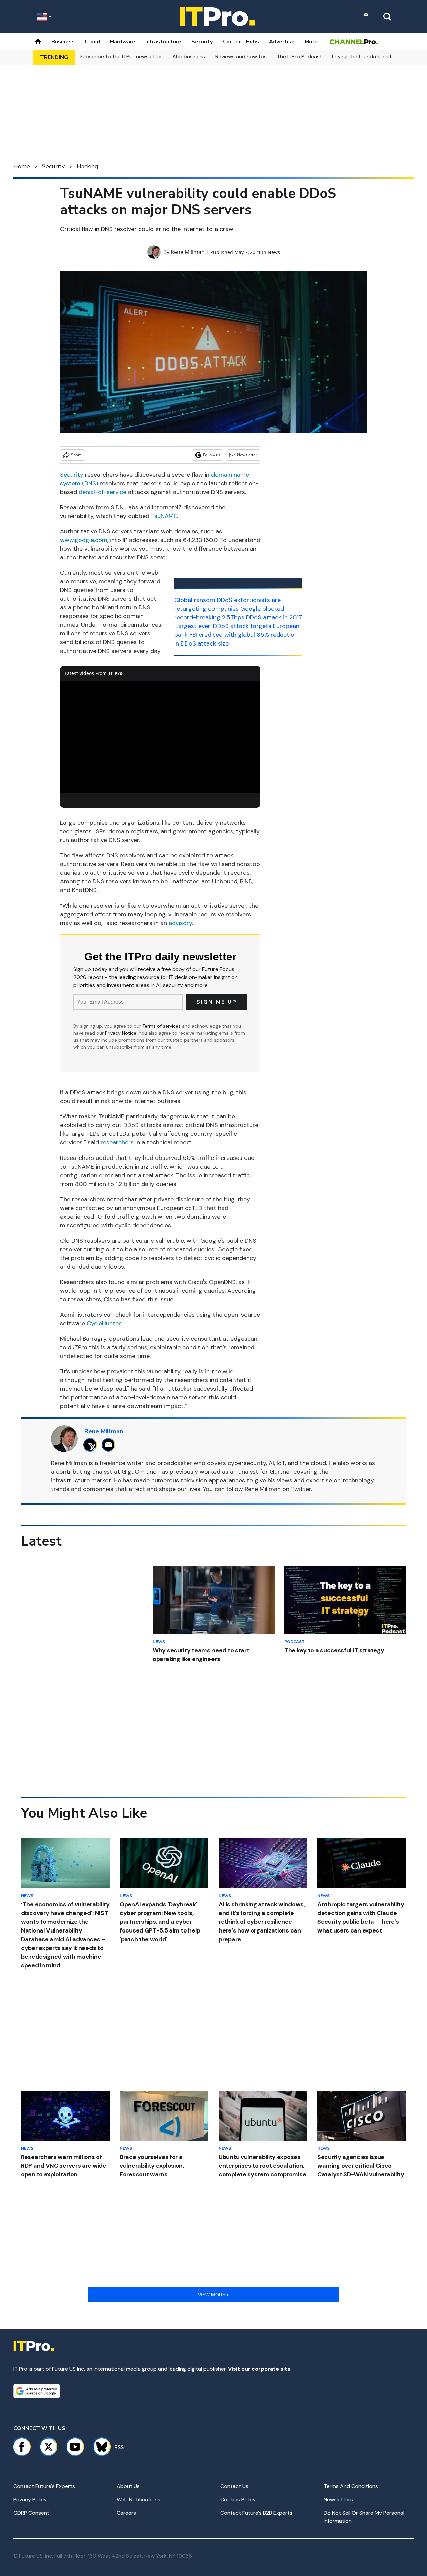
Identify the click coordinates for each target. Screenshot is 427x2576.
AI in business (189, 57)
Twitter (301, 1489)
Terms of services (162, 1026)
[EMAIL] (110, 1445)
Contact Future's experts (44, 2486)
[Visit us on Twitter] (48, 2447)
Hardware (123, 42)
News (274, 252)
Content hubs (241, 42)
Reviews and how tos (241, 57)
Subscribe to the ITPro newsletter (121, 57)
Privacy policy (30, 2499)
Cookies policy (238, 2499)
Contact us (234, 2486)
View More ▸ (213, 2295)
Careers (126, 2513)
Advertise (282, 42)
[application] (160, 737)
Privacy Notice (121, 1033)
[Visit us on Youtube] (75, 2447)
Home (22, 166)
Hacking (88, 166)
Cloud (92, 42)
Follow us (212, 455)
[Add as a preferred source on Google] (37, 2391)
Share (77, 455)
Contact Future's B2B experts (256, 2513)
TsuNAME (164, 516)
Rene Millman (188, 252)
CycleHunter (104, 1323)
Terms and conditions (351, 2486)
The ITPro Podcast (299, 57)
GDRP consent (31, 2513)
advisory (180, 923)
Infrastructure (163, 42)
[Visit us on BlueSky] (99, 2447)
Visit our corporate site (259, 2369)
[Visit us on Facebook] (22, 2447)
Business (63, 42)
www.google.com (84, 540)
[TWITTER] (92, 1445)
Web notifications (139, 2499)
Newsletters (338, 2499)
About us (128, 2486)
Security (202, 42)
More (311, 42)
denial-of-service (103, 492)
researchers (117, 1142)
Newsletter (247, 455)
